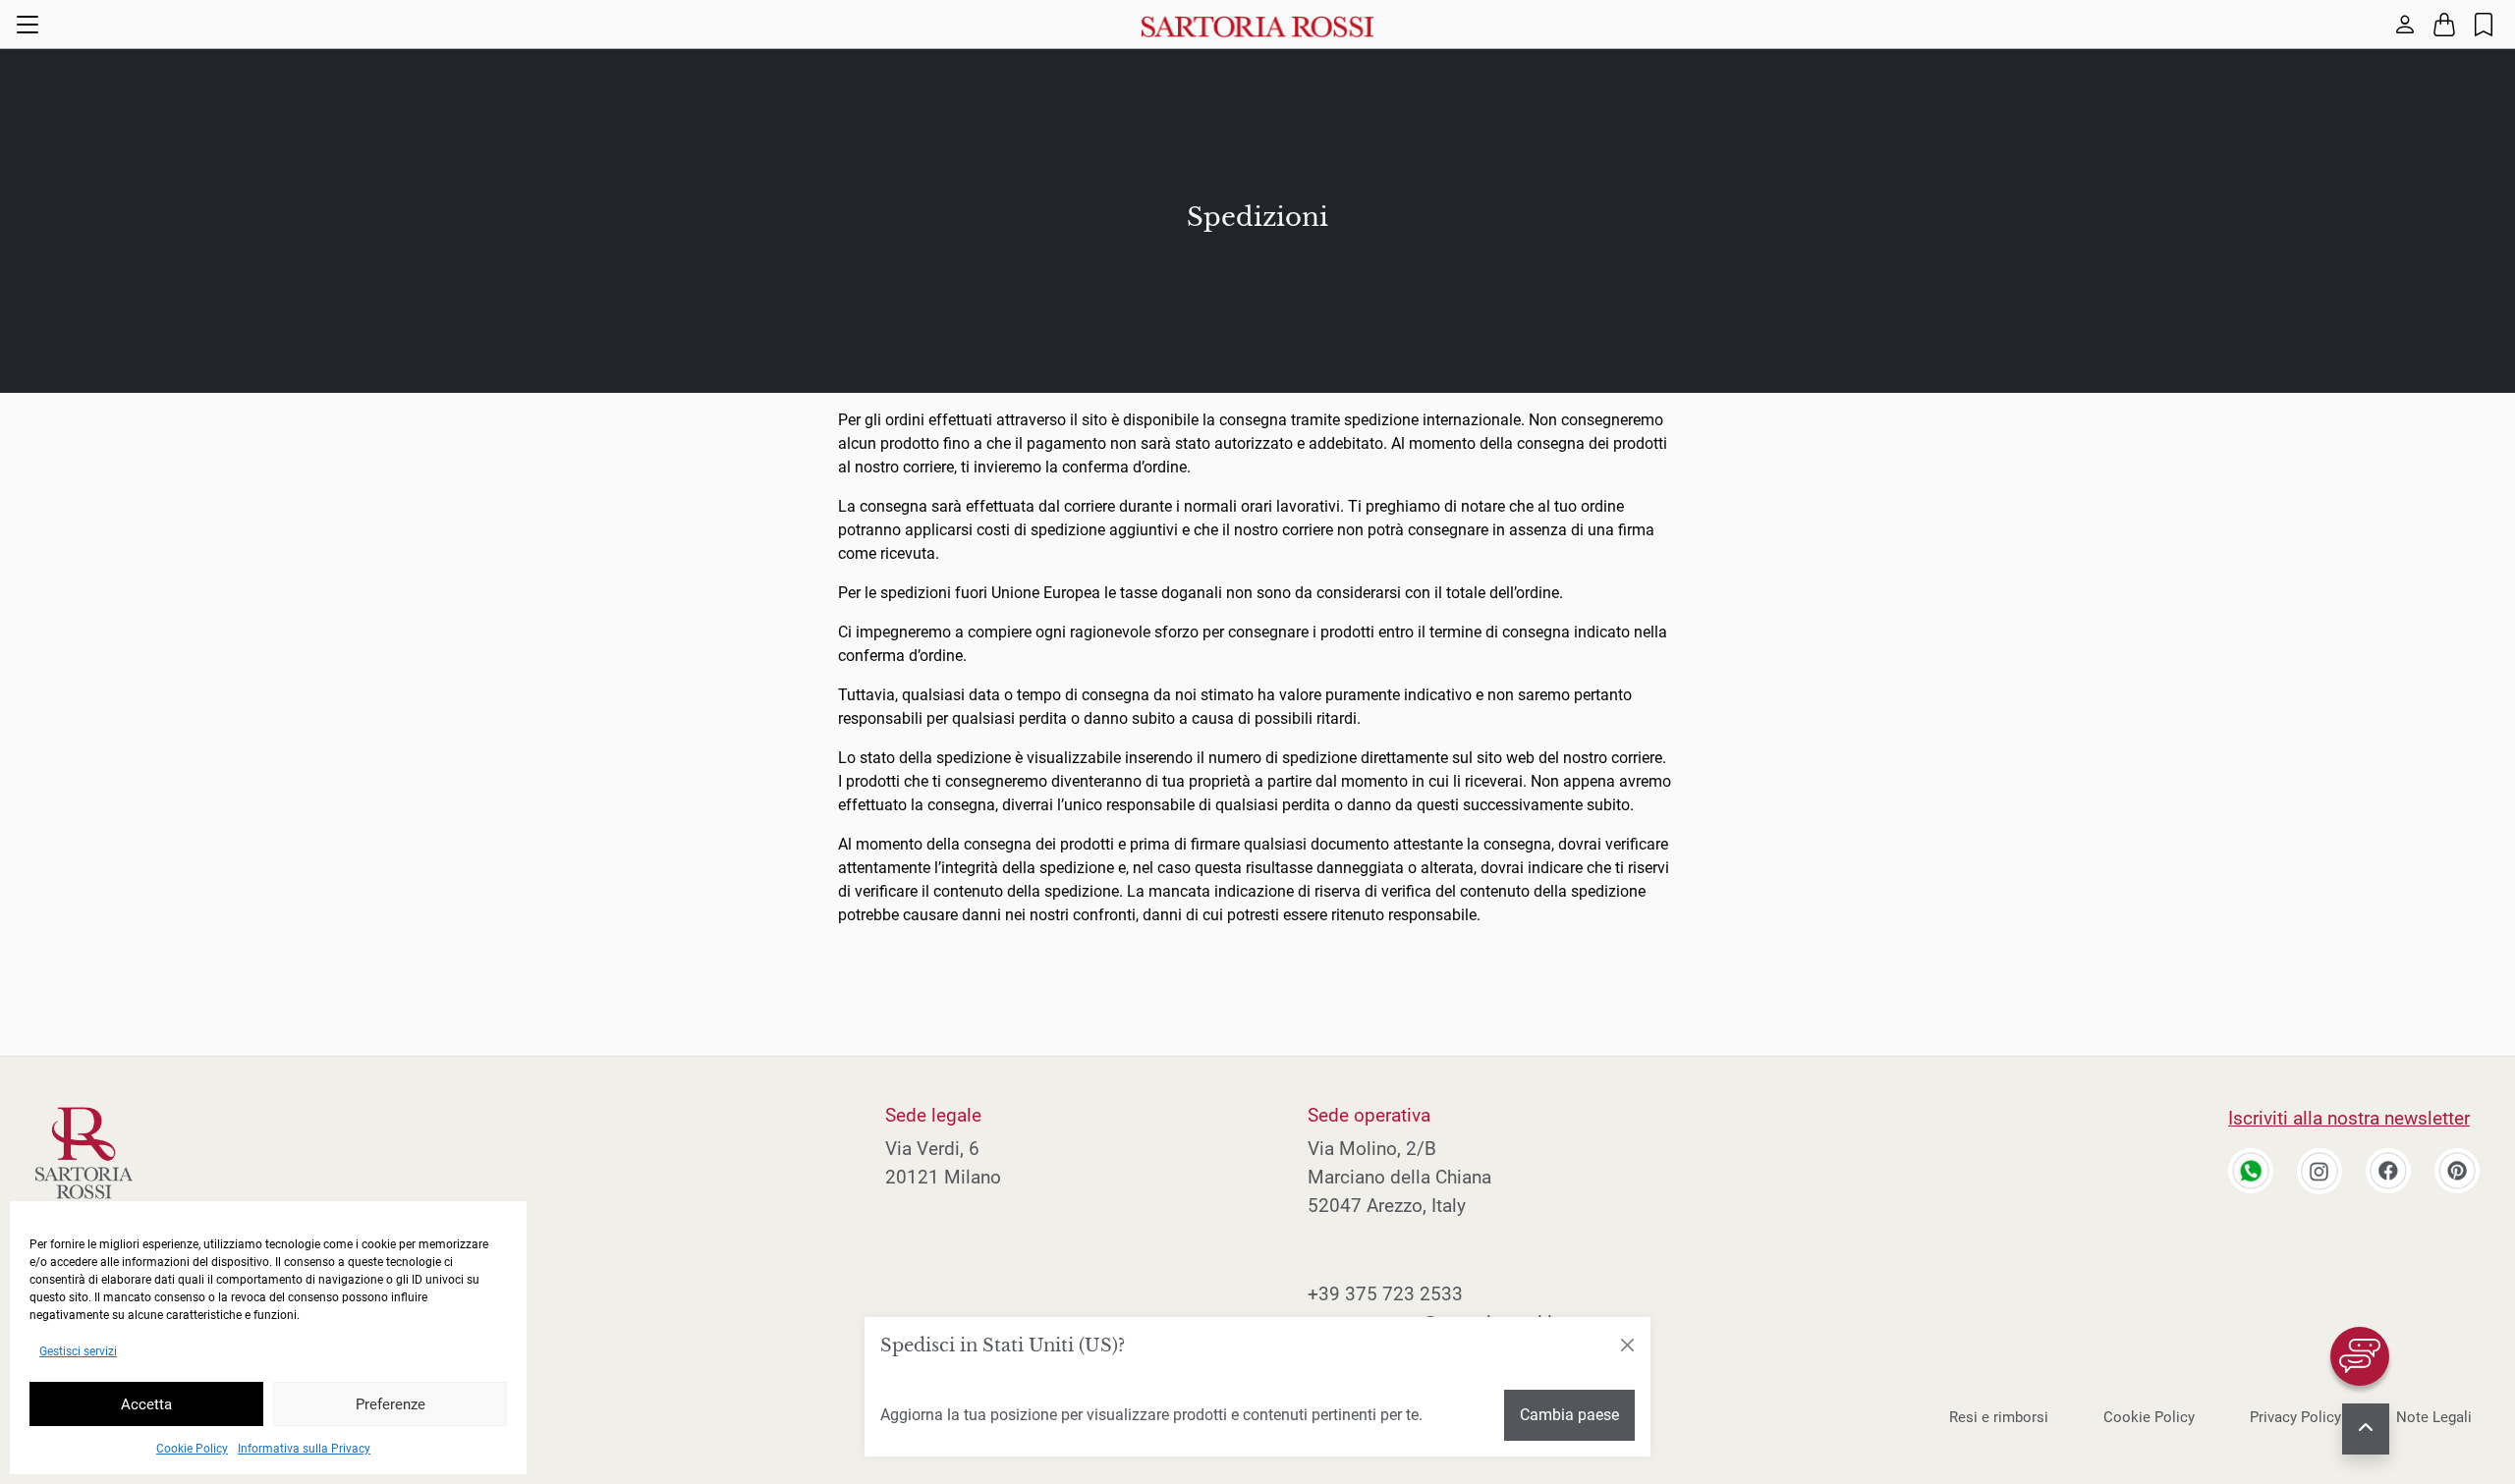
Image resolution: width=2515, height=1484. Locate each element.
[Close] (1627, 1346)
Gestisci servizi (78, 1351)
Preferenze (391, 1404)
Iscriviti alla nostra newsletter (2349, 1118)
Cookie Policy (192, 1449)
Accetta (146, 1404)
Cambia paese (1569, 1415)
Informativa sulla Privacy (304, 1449)
